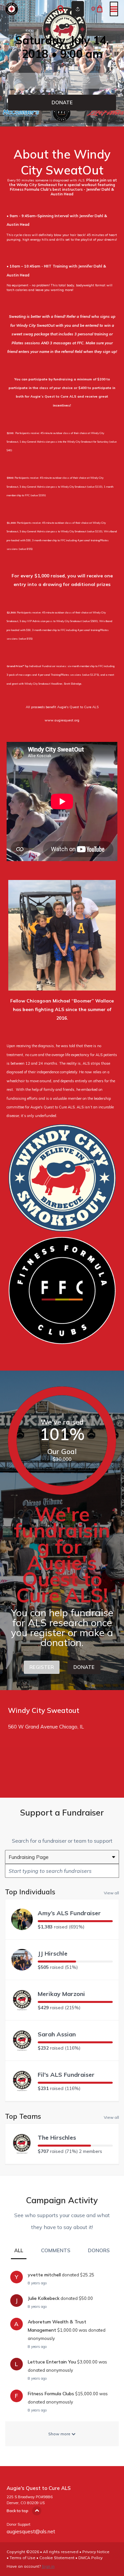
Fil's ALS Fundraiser (66, 2075)
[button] (62, 81)
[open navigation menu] (114, 9)
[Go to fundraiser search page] (61, 9)
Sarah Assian (57, 2034)
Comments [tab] (56, 2250)
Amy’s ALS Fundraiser (69, 1913)
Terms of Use (22, 2558)
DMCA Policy (90, 2558)
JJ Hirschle (53, 1953)
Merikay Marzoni (61, 1994)
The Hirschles (57, 2138)
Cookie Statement (57, 2558)
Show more (60, 2434)
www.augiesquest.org (62, 720)
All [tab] (19, 2250)
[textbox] (62, 1871)
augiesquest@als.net (31, 2531)
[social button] (78, 9)
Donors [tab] (99, 2250)
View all (111, 1893)
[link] (62, 103)
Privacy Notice (96, 2552)
